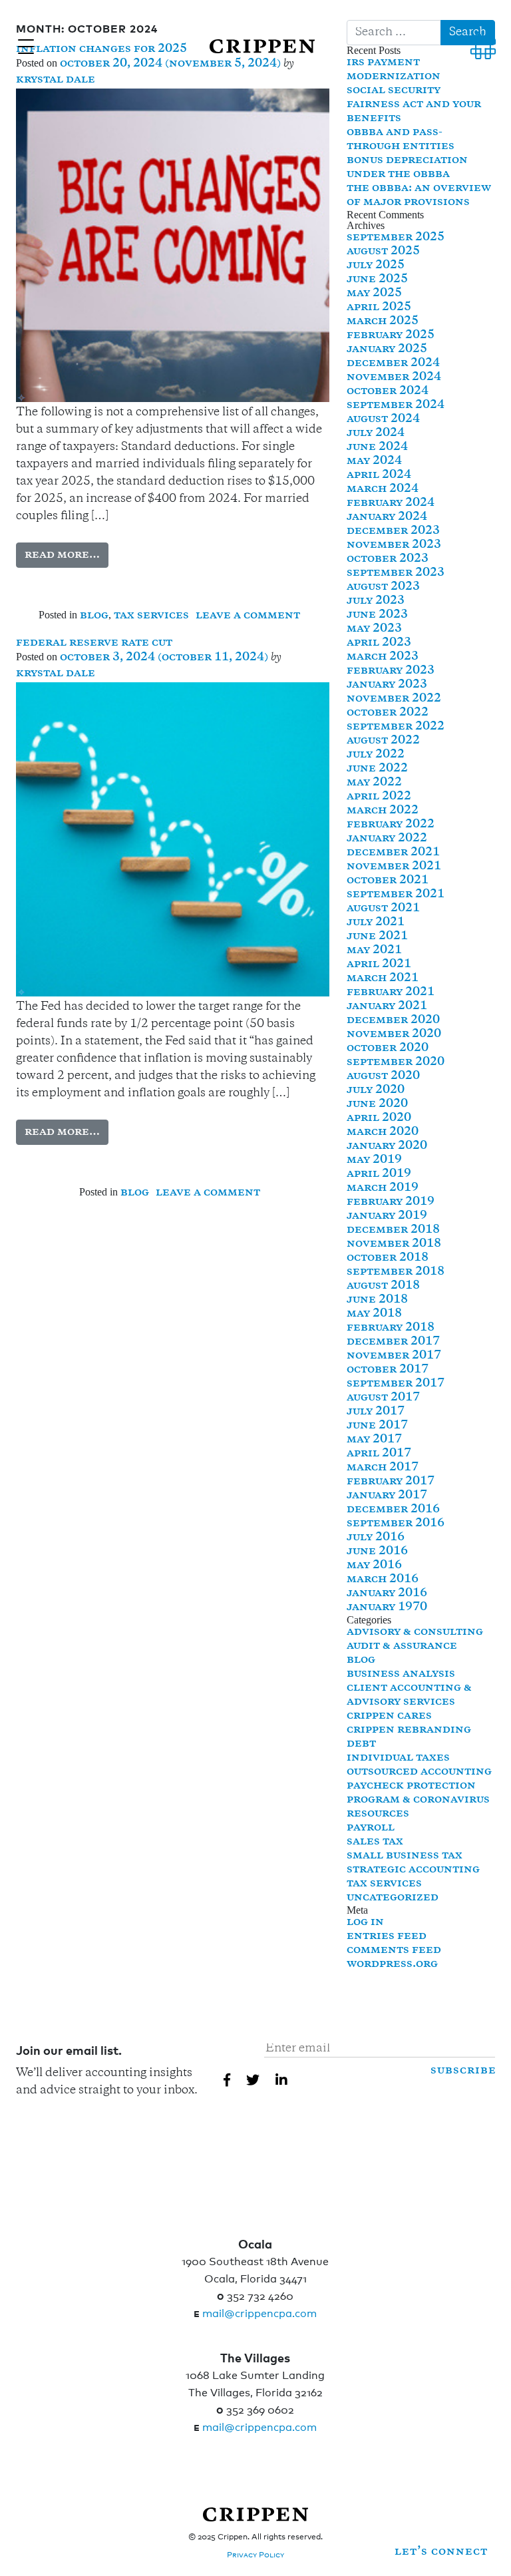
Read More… (62, 555)
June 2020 (377, 1104)
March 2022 (383, 811)
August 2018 (383, 1286)
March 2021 (383, 978)
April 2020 (379, 1118)
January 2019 (387, 1216)
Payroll (371, 1828)
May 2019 (374, 1160)
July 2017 (376, 1412)
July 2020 (376, 1090)
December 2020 (393, 1020)
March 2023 (383, 657)
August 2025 (383, 252)
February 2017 (391, 1482)
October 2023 (388, 559)
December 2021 (393, 853)
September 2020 (396, 1062)
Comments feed (394, 1950)
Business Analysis (401, 1674)
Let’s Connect (441, 2552)
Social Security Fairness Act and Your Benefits (414, 105)
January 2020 (387, 1146)
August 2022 (383, 741)
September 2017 (396, 1384)
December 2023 (393, 531)
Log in (365, 1922)
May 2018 (374, 1314)
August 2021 (383, 909)
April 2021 (379, 965)
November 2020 (394, 1034)
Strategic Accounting (413, 1870)
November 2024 (394, 377)
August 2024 (383, 419)
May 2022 (374, 783)
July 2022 (376, 755)
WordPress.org (392, 1964)
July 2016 (376, 1538)
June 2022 (377, 769)
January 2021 (387, 1006)
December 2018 (393, 1230)
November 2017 (394, 1356)
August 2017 (383, 1398)
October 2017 (388, 1370)
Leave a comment (248, 616)
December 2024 (393, 363)
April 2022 (379, 797)
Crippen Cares (389, 1716)
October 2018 (388, 1258)
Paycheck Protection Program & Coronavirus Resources (418, 1800)
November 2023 (394, 545)
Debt (361, 1744)
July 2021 (376, 923)
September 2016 (396, 1524)
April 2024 (379, 475)
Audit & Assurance (402, 1646)
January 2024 (387, 517)
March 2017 (383, 1468)
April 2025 (379, 308)
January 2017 (387, 1496)
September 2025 (396, 238)
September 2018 (396, 1272)
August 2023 (383, 587)
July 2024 (376, 433)
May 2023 (374, 629)
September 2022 (396, 727)
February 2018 (391, 1328)
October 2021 (388, 881)
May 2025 (374, 294)
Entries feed (387, 1936)
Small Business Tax (405, 1856)
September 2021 (396, 895)
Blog (94, 616)
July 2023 (376, 601)
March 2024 (383, 489)
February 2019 (391, 1202)
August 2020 (383, 1076)
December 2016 (393, 1510)
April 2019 (379, 1174)
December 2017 (393, 1342)
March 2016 (383, 1580)
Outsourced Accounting (419, 1772)
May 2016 (374, 1566)
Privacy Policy (255, 2554)
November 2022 (394, 699)
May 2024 (374, 461)
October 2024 (388, 391)
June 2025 (377, 280)
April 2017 (379, 1454)
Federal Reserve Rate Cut (94, 643)
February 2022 (391, 825)
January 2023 (387, 685)
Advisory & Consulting (415, 1632)
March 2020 (383, 1132)
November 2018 (394, 1244)
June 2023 (377, 615)
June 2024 (377, 447)
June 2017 (377, 1426)
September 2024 (396, 405)
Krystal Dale (56, 80)
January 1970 (387, 1608)
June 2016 (377, 1552)
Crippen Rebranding (409, 1730)
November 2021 (394, 867)
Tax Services (151, 616)
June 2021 (377, 937)
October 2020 (388, 1048)
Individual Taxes (398, 1758)
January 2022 (387, 839)
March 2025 (383, 322)
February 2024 (391, 503)
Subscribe (463, 2071)
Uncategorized (393, 1898)
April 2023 (379, 643)
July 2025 (376, 266)
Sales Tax (375, 1842)
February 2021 (391, 992)
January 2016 (387, 1594)
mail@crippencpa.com (259, 2312)
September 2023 (396, 573)
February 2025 (391, 335)
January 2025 (387, 349)
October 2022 (388, 713)
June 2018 (377, 1300)
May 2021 (374, 951)
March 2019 (383, 1188)
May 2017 (374, 1440)
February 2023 (391, 671)
